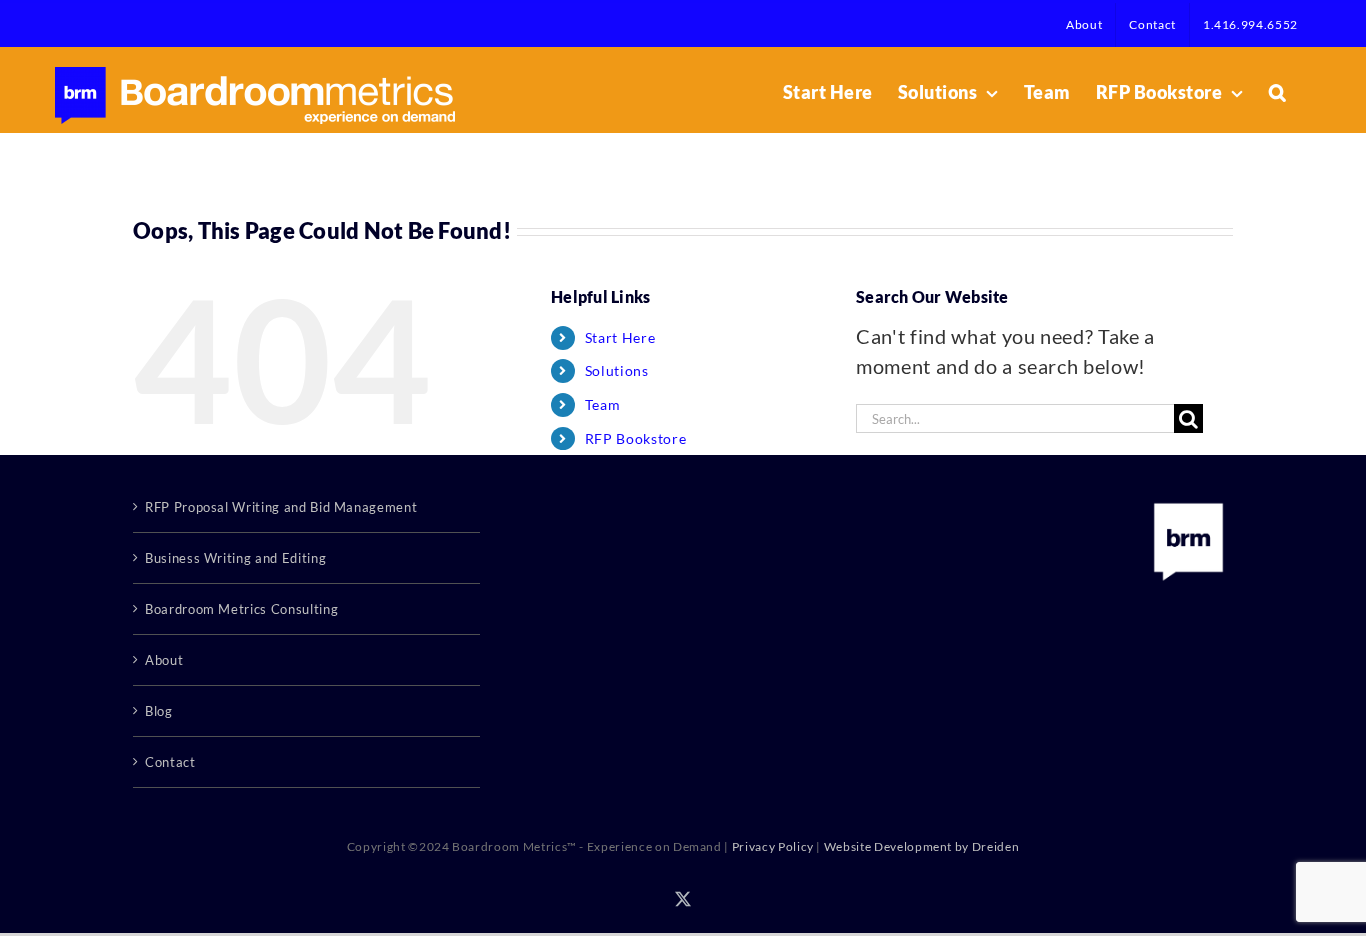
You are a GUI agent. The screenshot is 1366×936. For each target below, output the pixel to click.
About (164, 660)
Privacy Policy (773, 846)
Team (603, 404)
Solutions (617, 370)
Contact (170, 762)
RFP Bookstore (635, 438)
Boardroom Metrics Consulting (241, 609)
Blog (159, 711)
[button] (1278, 92)
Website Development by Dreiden (922, 846)
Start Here (620, 337)
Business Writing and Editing (235, 558)
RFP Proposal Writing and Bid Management (281, 507)
